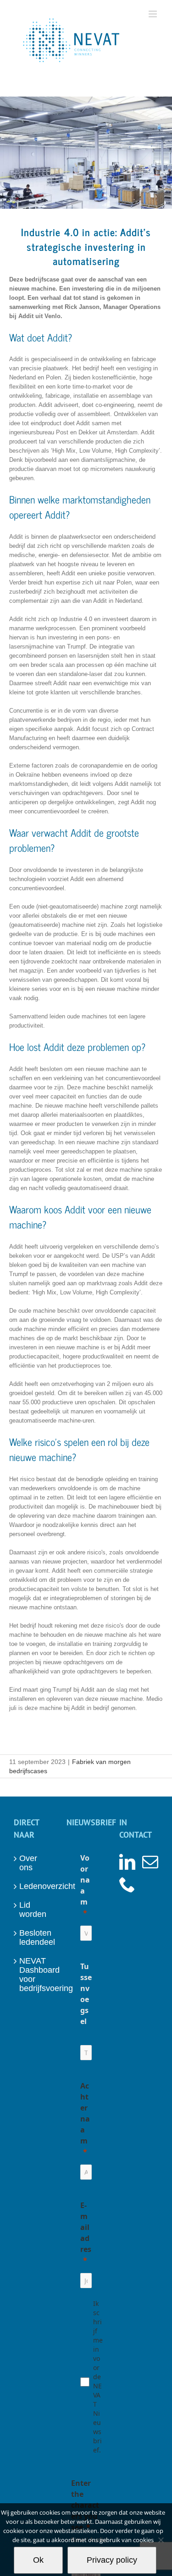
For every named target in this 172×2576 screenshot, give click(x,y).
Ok (38, 2560)
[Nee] (161, 2540)
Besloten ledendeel (34, 1937)
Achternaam (85, 2113)
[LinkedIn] (127, 1862)
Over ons (28, 1863)
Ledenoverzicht (34, 1886)
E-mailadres (86, 2227)
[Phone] (127, 1884)
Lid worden (33, 1910)
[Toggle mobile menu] (153, 14)
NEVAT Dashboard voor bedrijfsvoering (34, 1975)
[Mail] (150, 1862)
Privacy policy (112, 2560)
